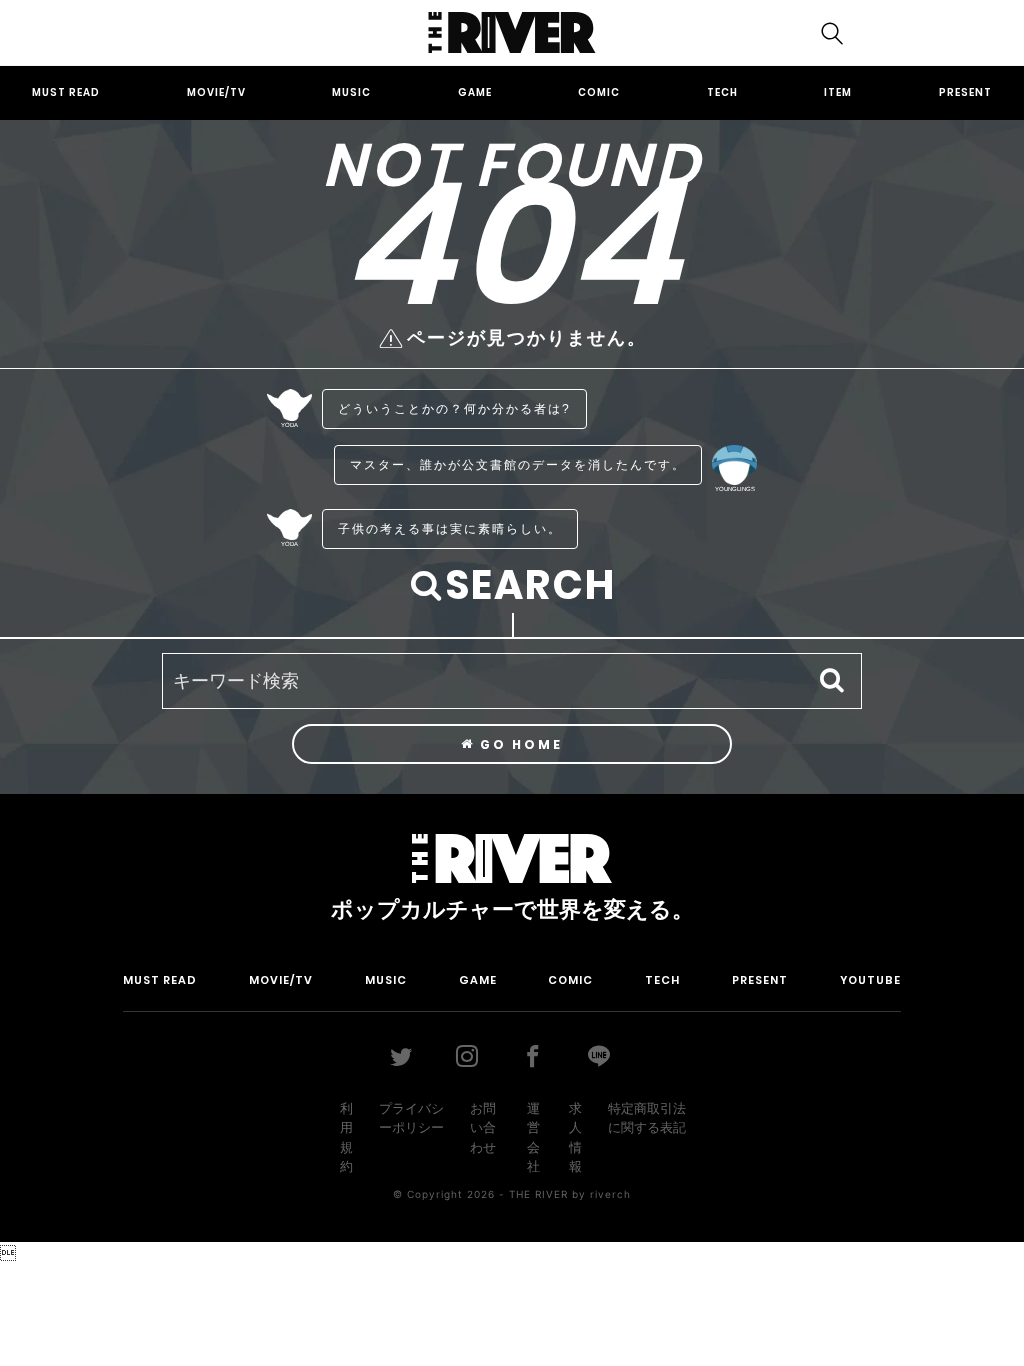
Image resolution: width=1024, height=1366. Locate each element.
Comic (599, 92)
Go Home (519, 744)
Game (475, 92)
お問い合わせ (483, 1128)
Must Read (66, 92)
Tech (722, 92)
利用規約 (346, 1138)
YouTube (870, 980)
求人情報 (575, 1138)
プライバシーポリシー (411, 1118)
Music (351, 92)
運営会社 (533, 1138)
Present (965, 92)
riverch (610, 1194)
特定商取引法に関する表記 (647, 1118)
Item (838, 92)
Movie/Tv (216, 92)
